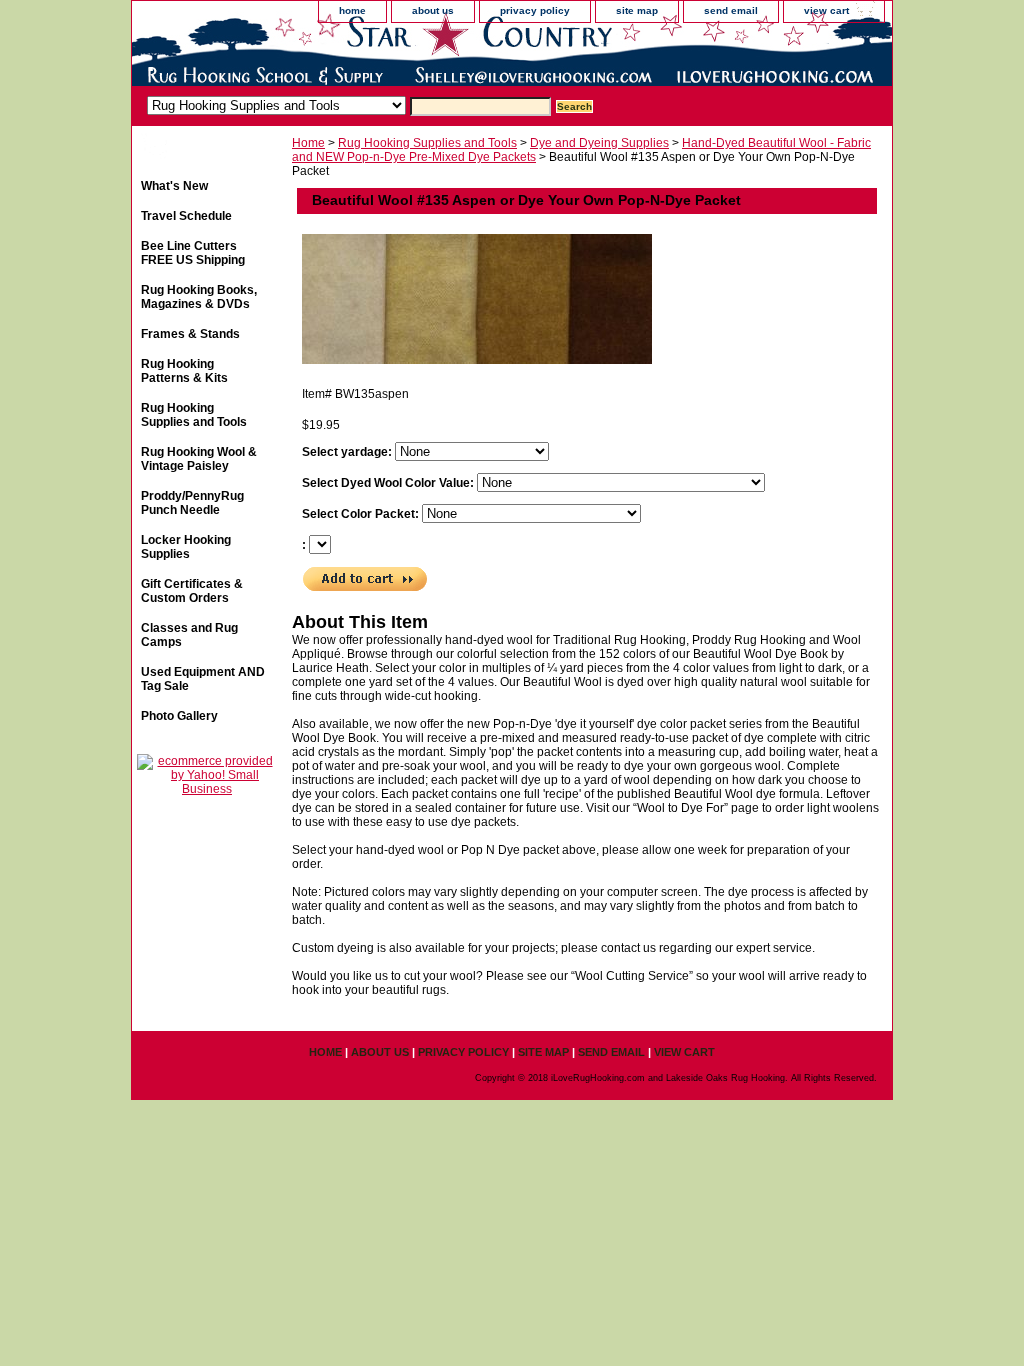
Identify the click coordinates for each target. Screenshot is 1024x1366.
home (352, 10)
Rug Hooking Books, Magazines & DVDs (199, 297)
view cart (826, 10)
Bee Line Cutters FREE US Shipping (193, 253)
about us (433, 10)
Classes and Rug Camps (189, 635)
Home (308, 143)
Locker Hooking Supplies (186, 547)
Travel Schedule (186, 216)
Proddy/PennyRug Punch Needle (192, 503)
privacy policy (535, 10)
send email (731, 10)
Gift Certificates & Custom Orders (192, 591)
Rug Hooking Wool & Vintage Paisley (199, 459)
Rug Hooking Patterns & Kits (184, 371)
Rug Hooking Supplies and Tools (427, 143)
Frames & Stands (190, 334)
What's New (174, 186)
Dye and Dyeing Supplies (599, 143)
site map (637, 10)
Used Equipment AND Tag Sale (203, 679)
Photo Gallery (179, 716)
